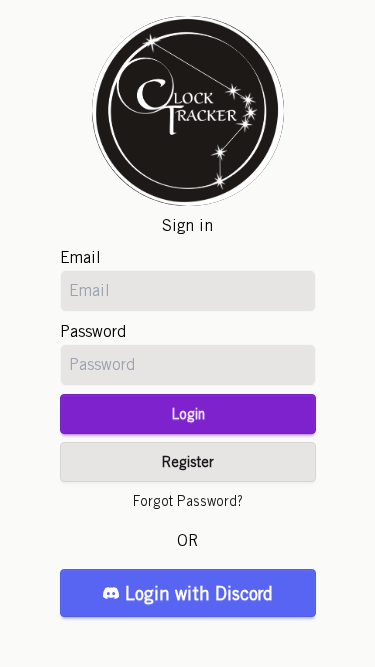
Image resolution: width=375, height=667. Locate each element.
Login (188, 414)
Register (188, 462)
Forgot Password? (188, 501)
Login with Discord (199, 593)
